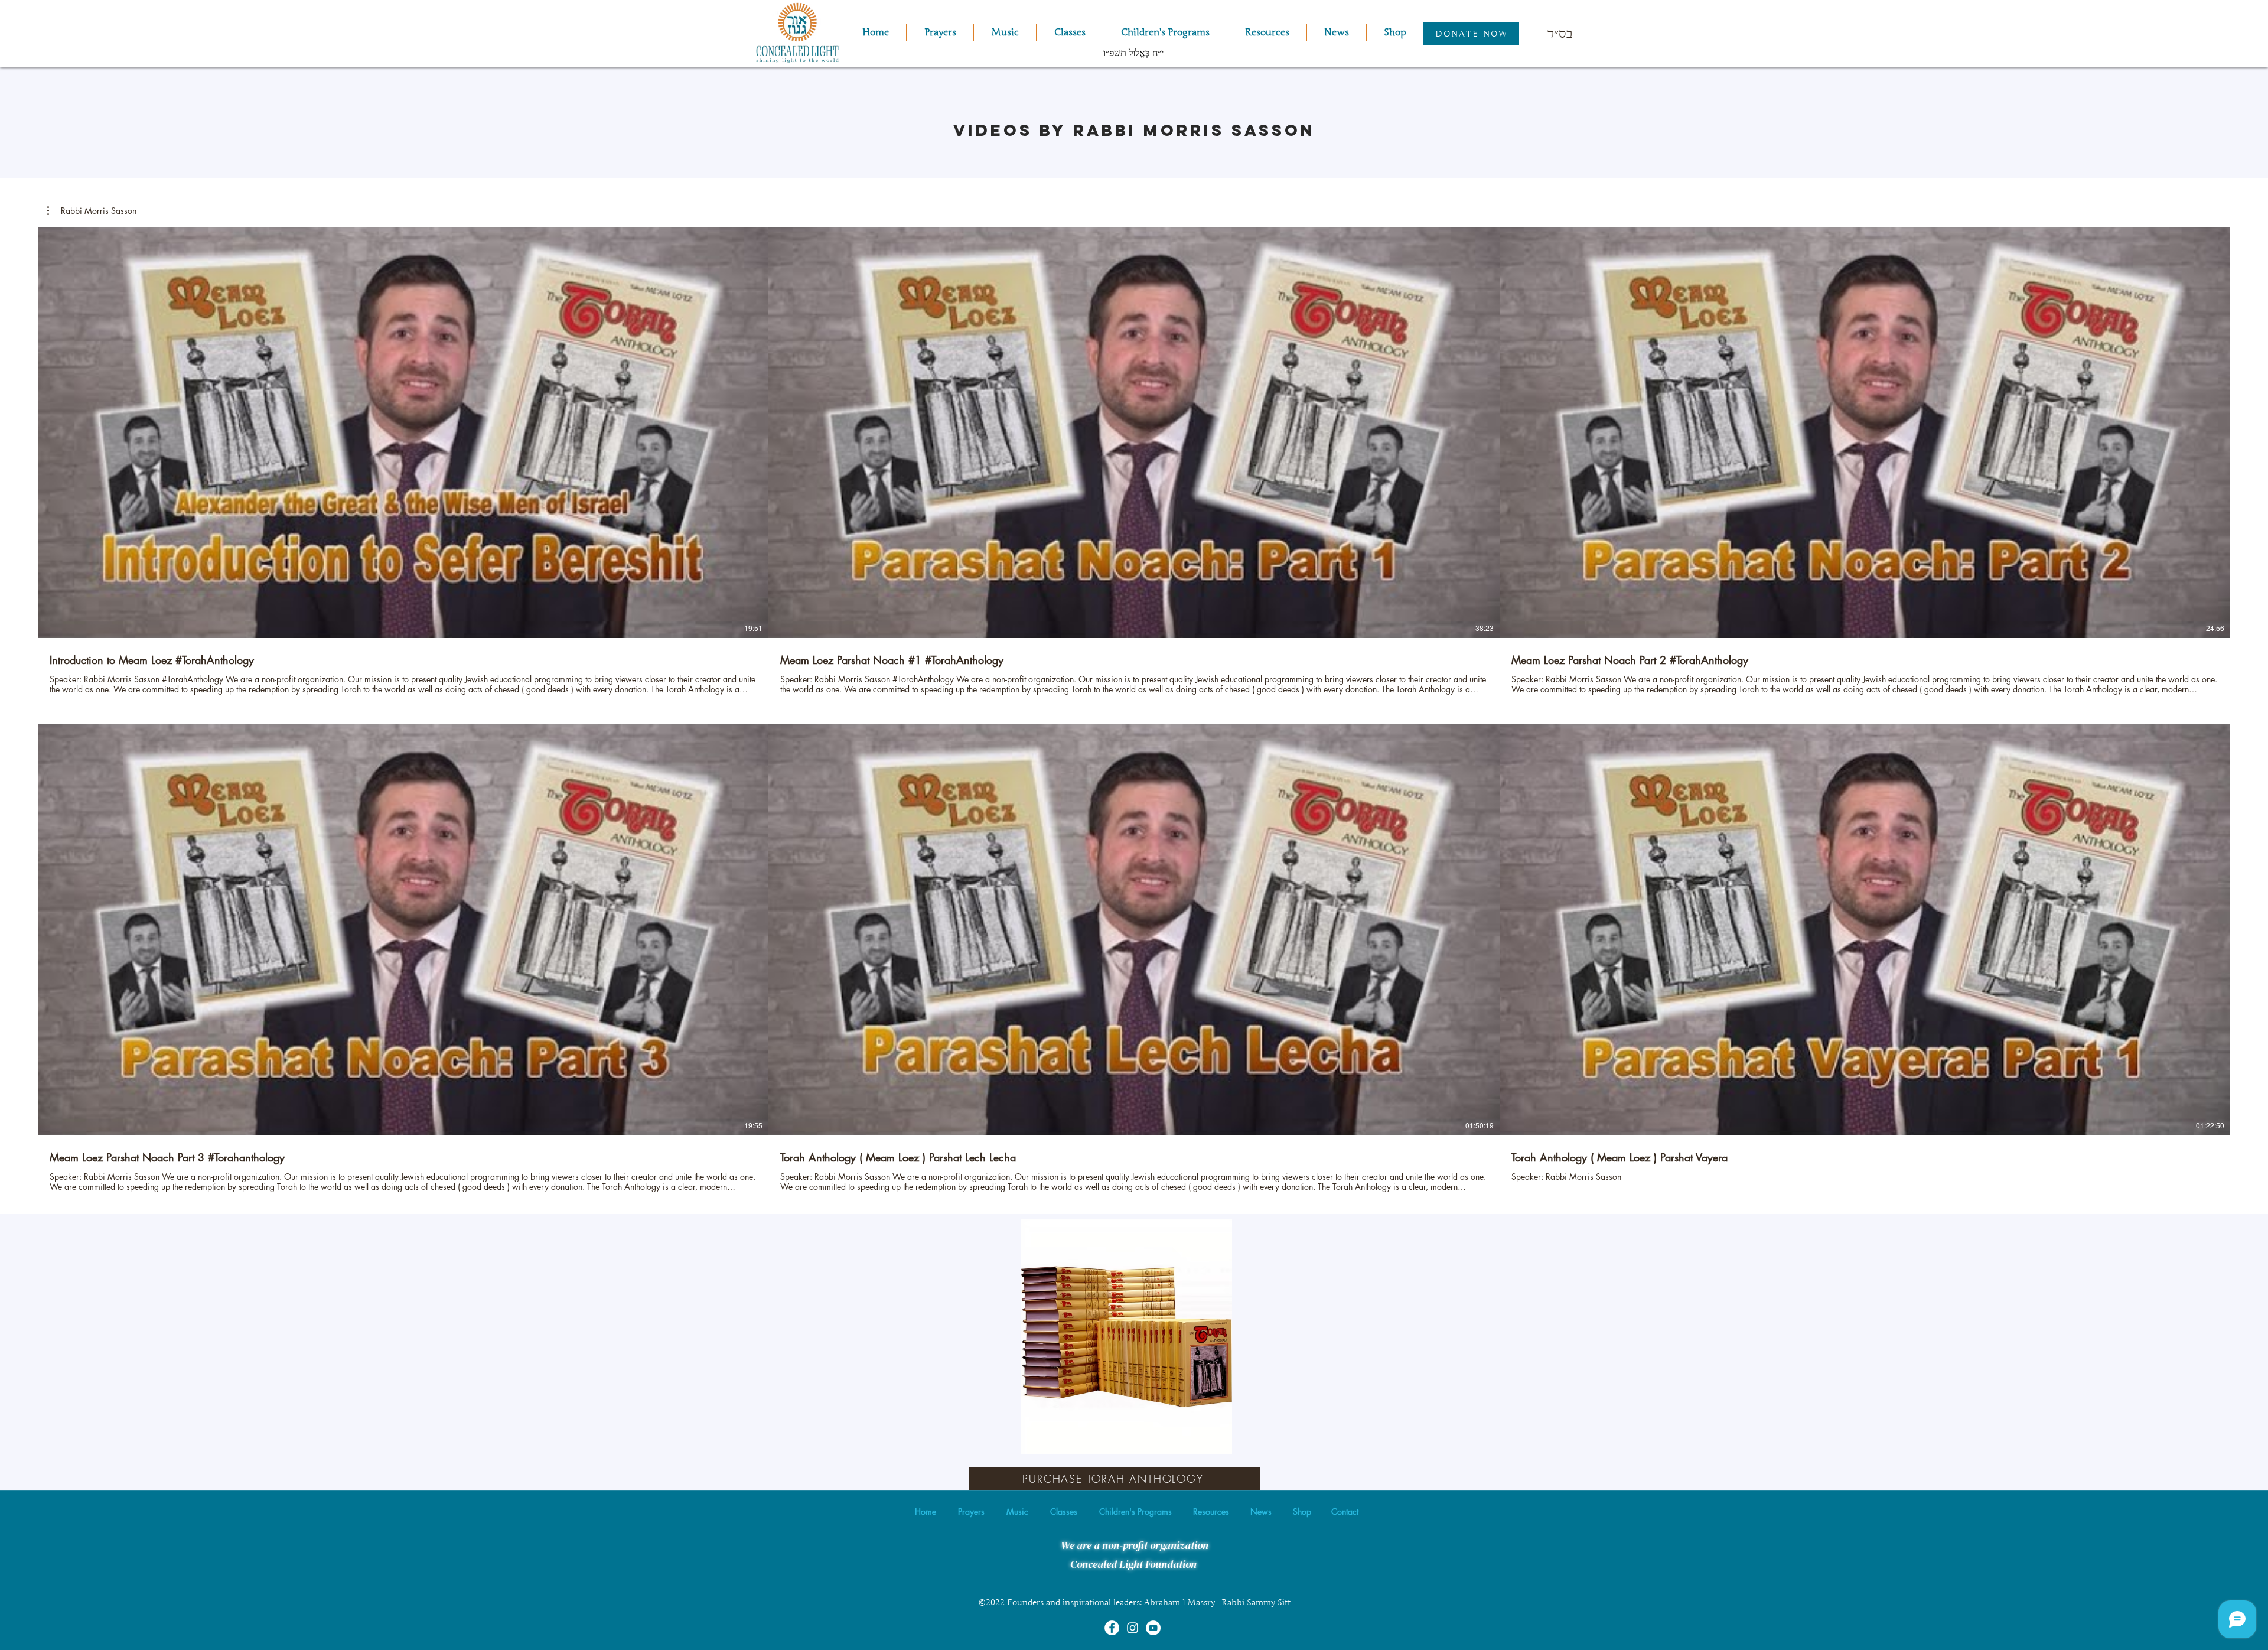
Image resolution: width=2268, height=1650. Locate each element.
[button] (1005, 33)
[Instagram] (1133, 1628)
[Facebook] (1112, 1628)
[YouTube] (1153, 1628)
